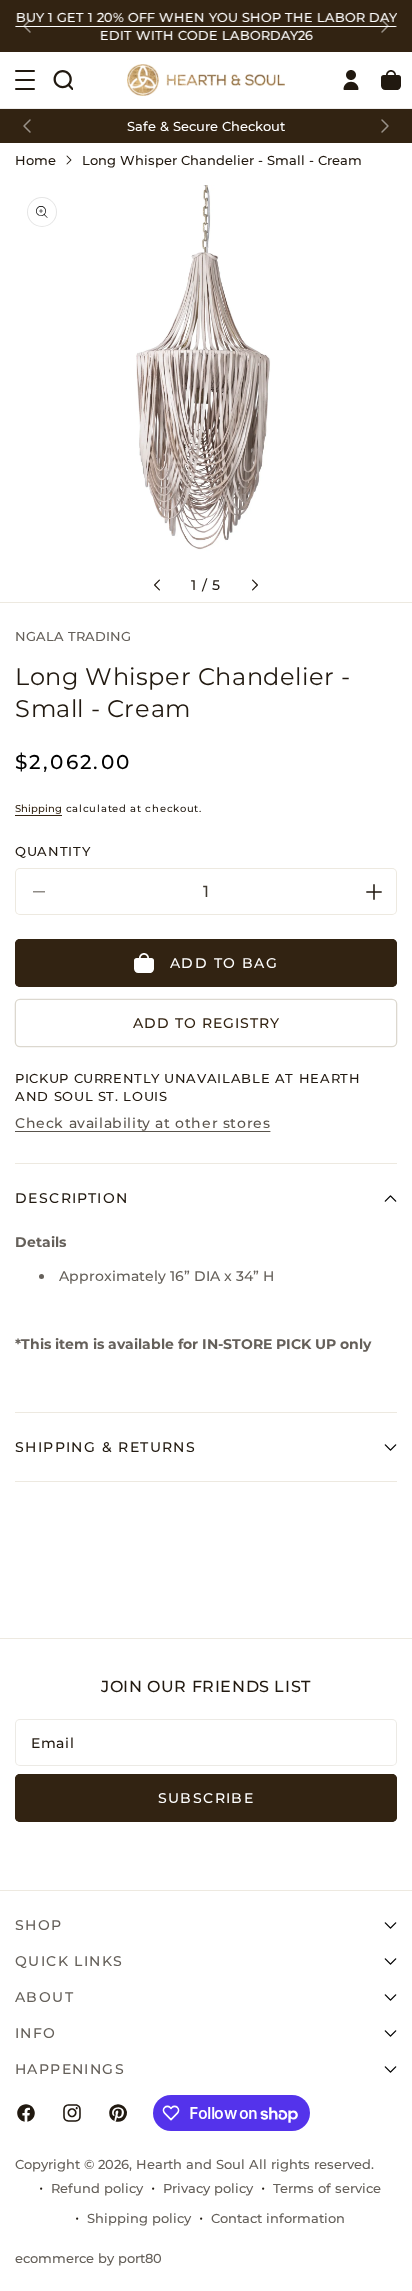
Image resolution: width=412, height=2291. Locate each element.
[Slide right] (255, 585)
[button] (63, 80)
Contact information (278, 2218)
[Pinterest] (118, 2113)
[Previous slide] (27, 26)
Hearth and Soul (190, 2164)
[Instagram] (72, 2113)
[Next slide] (385, 26)
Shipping (38, 808)
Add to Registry (206, 1023)
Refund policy (97, 2188)
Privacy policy (208, 2188)
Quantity (52, 851)
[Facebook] (26, 2113)
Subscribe (206, 1798)
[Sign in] (351, 80)
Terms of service (327, 2188)
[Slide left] (157, 585)
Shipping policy (139, 2218)
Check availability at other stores (142, 1123)
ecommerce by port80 (88, 2258)
